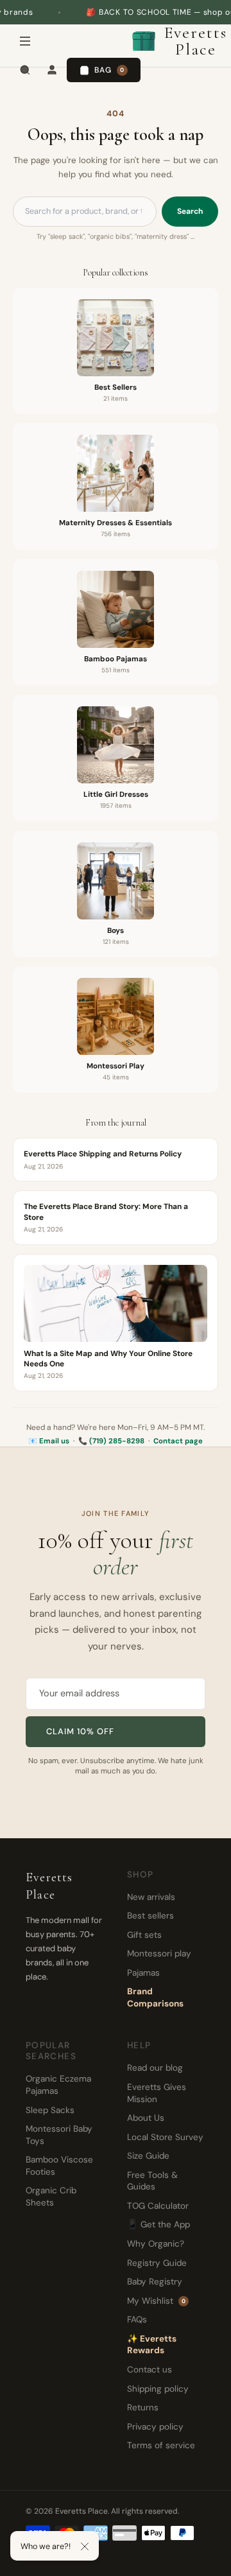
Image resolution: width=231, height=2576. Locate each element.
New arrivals (151, 1897)
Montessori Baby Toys (59, 2135)
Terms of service (161, 2445)
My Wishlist (156, 2301)
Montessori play (159, 1954)
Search (190, 211)
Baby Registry (155, 2282)
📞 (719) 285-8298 (111, 1441)
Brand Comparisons (155, 1997)
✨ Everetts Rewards (152, 2345)
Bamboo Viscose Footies (59, 2166)
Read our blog (155, 2068)
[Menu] (25, 41)
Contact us (150, 2370)
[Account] (52, 70)
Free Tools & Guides (152, 2181)
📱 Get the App (158, 2224)
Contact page (178, 1441)
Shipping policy (158, 2389)
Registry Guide (157, 2263)
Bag (109, 70)
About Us (146, 2118)
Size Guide (148, 2156)
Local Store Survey (165, 2137)
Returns (143, 2407)
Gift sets (144, 1935)
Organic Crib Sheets (51, 2197)
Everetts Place (191, 41)
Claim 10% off (81, 1731)
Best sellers (150, 1916)
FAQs (137, 2319)
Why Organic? (156, 2244)
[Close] (85, 2546)
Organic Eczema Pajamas (58, 2085)
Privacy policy (155, 2427)
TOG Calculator (158, 2206)
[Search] (25, 70)
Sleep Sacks (50, 2110)
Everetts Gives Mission (157, 2093)
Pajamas (143, 1973)
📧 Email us (49, 1441)
